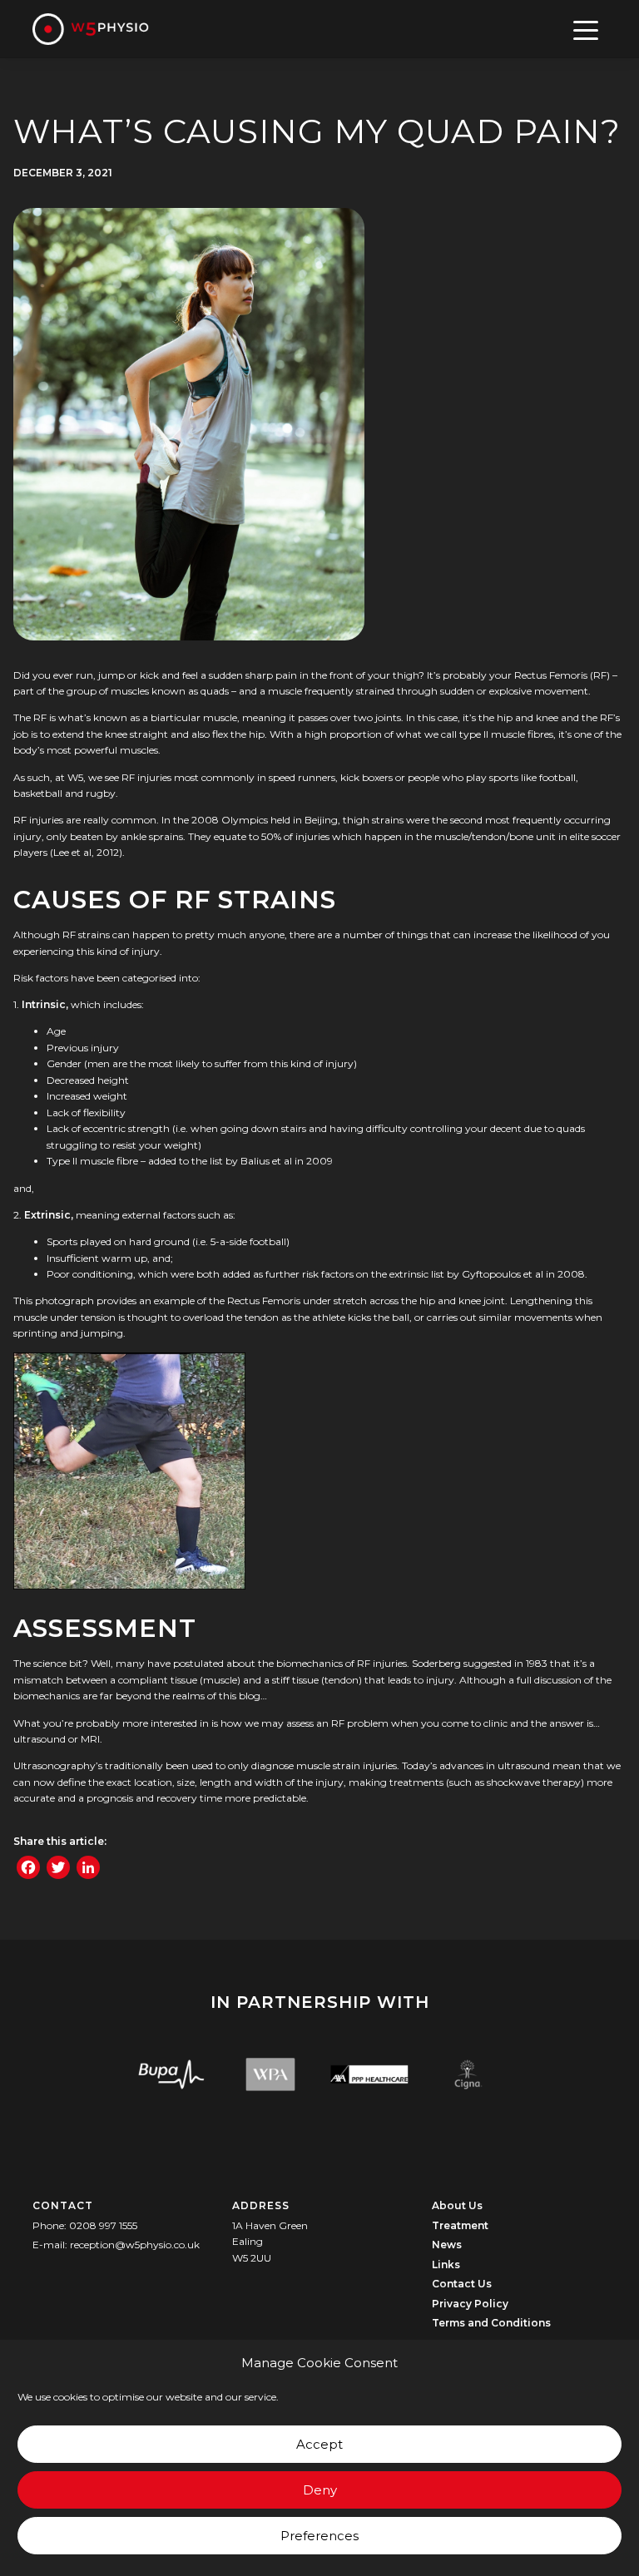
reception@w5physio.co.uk (135, 2245)
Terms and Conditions (491, 2323)
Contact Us (462, 2284)
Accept (319, 2444)
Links (446, 2265)
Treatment (460, 2225)
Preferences (319, 2536)
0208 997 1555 (103, 2225)
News (447, 2245)
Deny (320, 2490)
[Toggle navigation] (586, 29)
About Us (457, 2205)
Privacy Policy (470, 2304)
